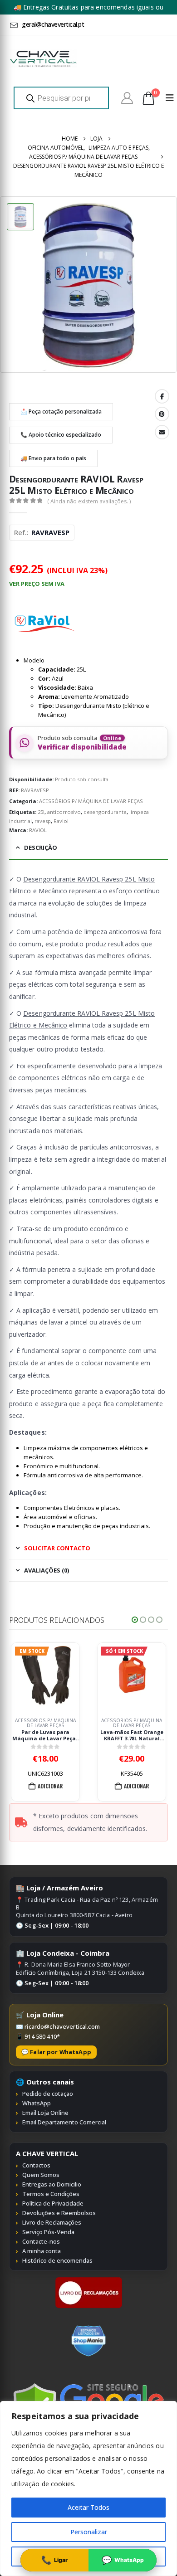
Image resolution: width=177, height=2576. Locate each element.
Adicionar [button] (50, 1786)
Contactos (36, 2165)
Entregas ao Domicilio (52, 2184)
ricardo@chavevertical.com (62, 2026)
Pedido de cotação (48, 2094)
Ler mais (135, 1786)
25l (41, 812)
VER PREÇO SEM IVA (37, 584)
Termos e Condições (51, 2194)
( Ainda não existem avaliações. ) (89, 501)
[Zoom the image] (89, 2281)
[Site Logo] (43, 59)
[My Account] (127, 98)
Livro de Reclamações (52, 2222)
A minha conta (42, 2251)
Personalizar (89, 2532)
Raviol (61, 821)
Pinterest (162, 414)
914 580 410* (42, 2036)
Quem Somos (41, 2175)
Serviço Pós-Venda (48, 2232)
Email (162, 432)
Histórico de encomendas (57, 2260)
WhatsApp (37, 2103)
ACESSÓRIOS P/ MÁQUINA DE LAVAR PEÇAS (91, 801)
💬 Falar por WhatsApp (56, 2052)
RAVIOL (38, 830)
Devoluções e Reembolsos (59, 2213)
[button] (135, 1620)
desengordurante (105, 812)
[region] (88, 2488)
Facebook (162, 396)
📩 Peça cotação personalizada (61, 411)
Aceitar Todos (88, 2507)
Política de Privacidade (53, 2203)
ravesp (43, 821)
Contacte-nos (41, 2241)
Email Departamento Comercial (64, 2122)
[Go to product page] (132, 1677)
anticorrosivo (64, 812)
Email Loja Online (45, 2113)
